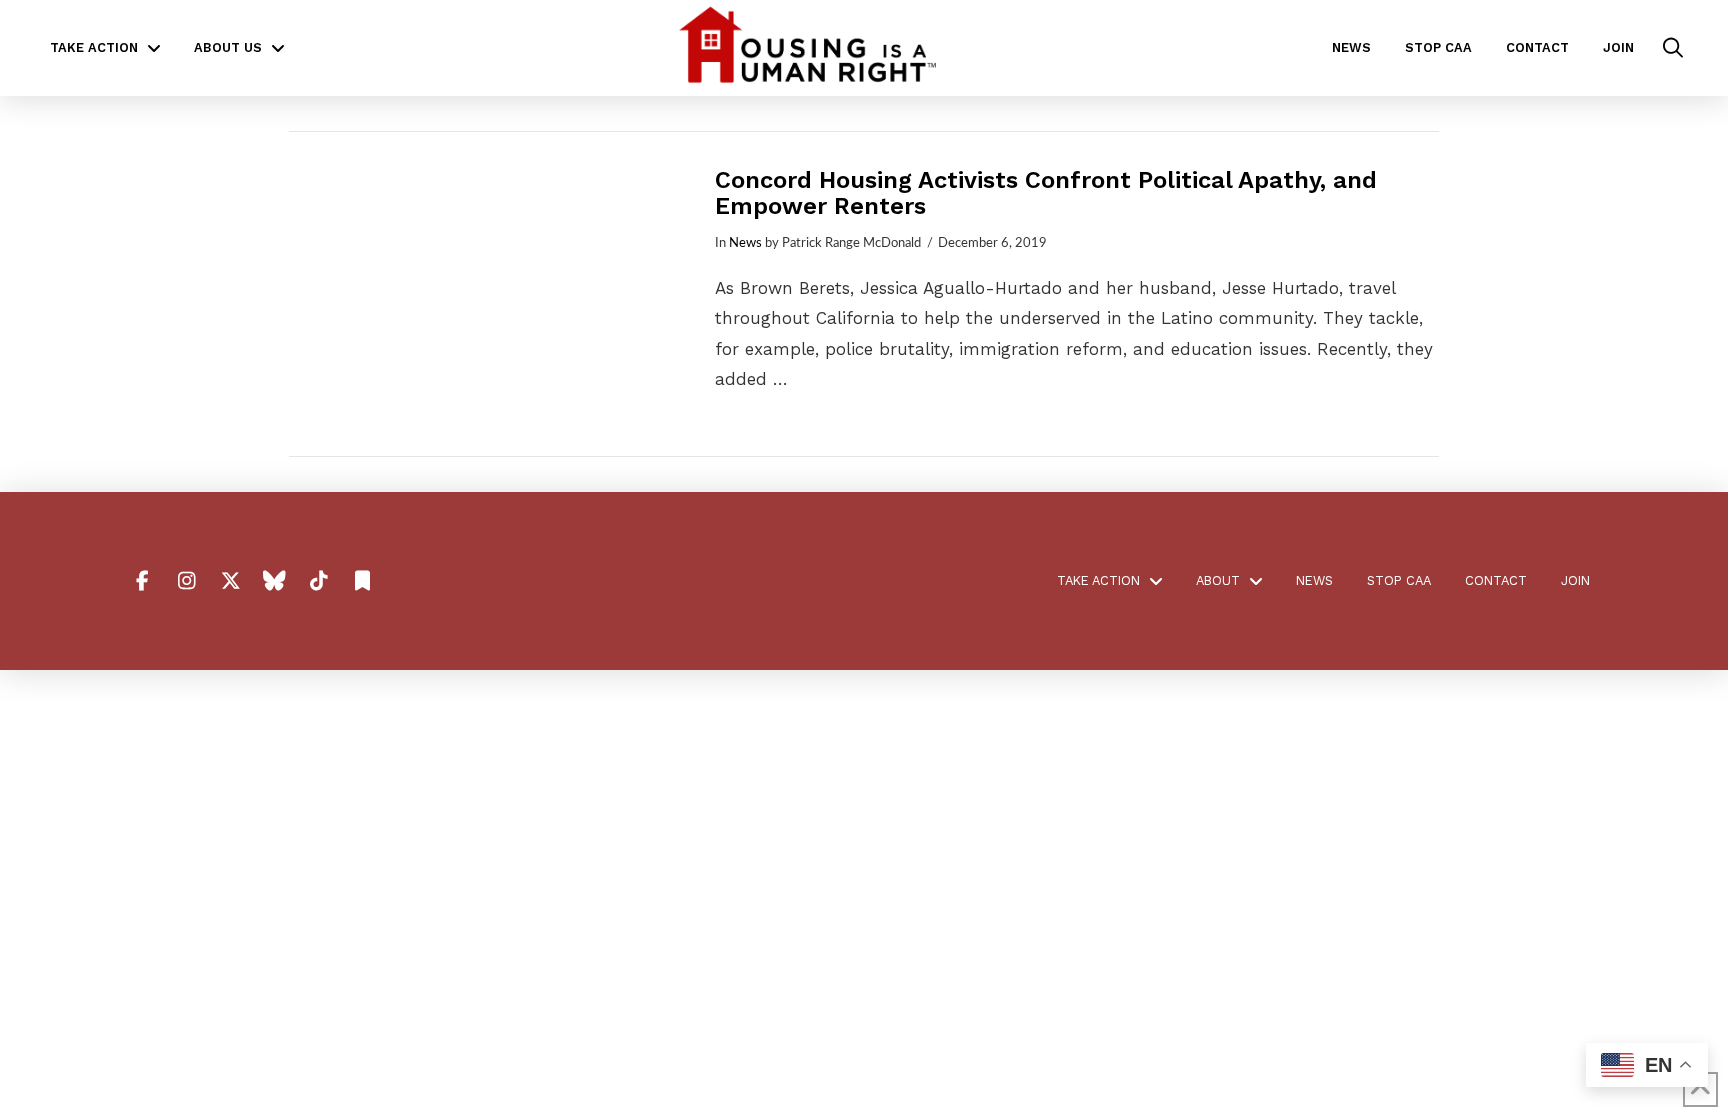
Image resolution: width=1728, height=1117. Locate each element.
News (745, 243)
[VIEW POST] (484, 294)
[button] (1673, 48)
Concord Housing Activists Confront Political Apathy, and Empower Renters (1046, 193)
